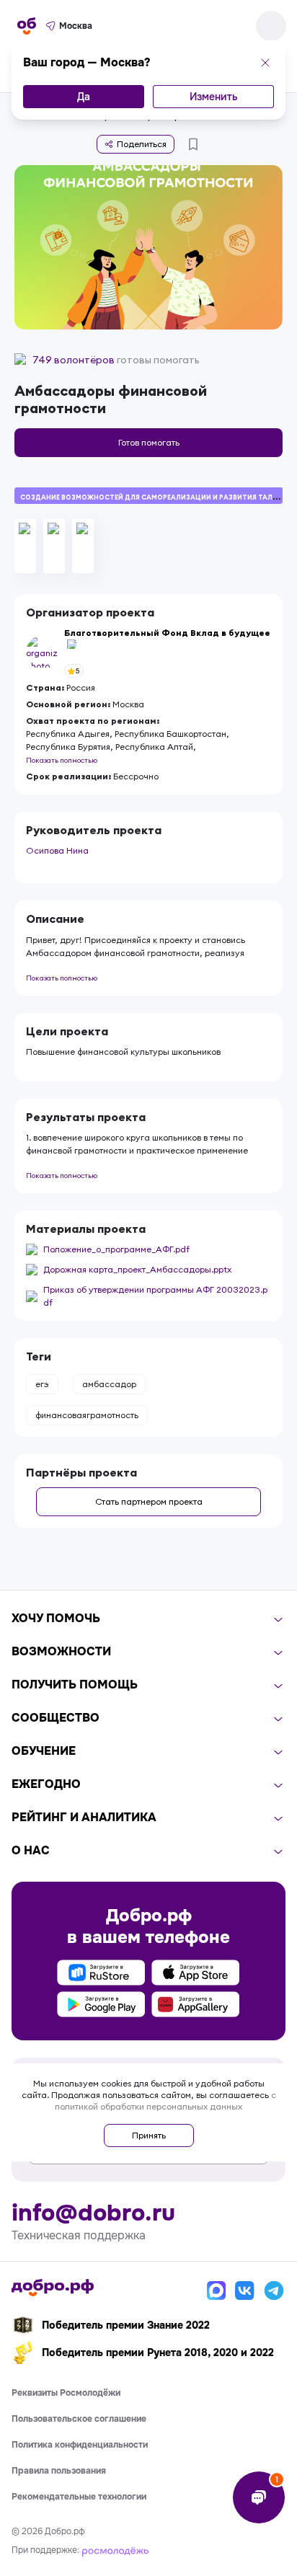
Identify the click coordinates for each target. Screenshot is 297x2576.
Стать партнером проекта (149, 1501)
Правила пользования (59, 2471)
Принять (149, 2135)
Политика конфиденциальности (80, 2445)
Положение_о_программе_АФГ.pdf (116, 1249)
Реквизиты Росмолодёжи (66, 2393)
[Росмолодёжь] (115, 2550)
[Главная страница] (27, 26)
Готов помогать (149, 442)
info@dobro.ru (93, 2213)
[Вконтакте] (245, 2290)
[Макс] (216, 2290)
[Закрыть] (265, 63)
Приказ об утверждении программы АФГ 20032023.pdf (155, 1296)
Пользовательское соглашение (79, 2419)
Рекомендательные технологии (79, 2497)
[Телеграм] (274, 2290)
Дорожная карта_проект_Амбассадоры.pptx (137, 1269)
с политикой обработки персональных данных (165, 2101)
